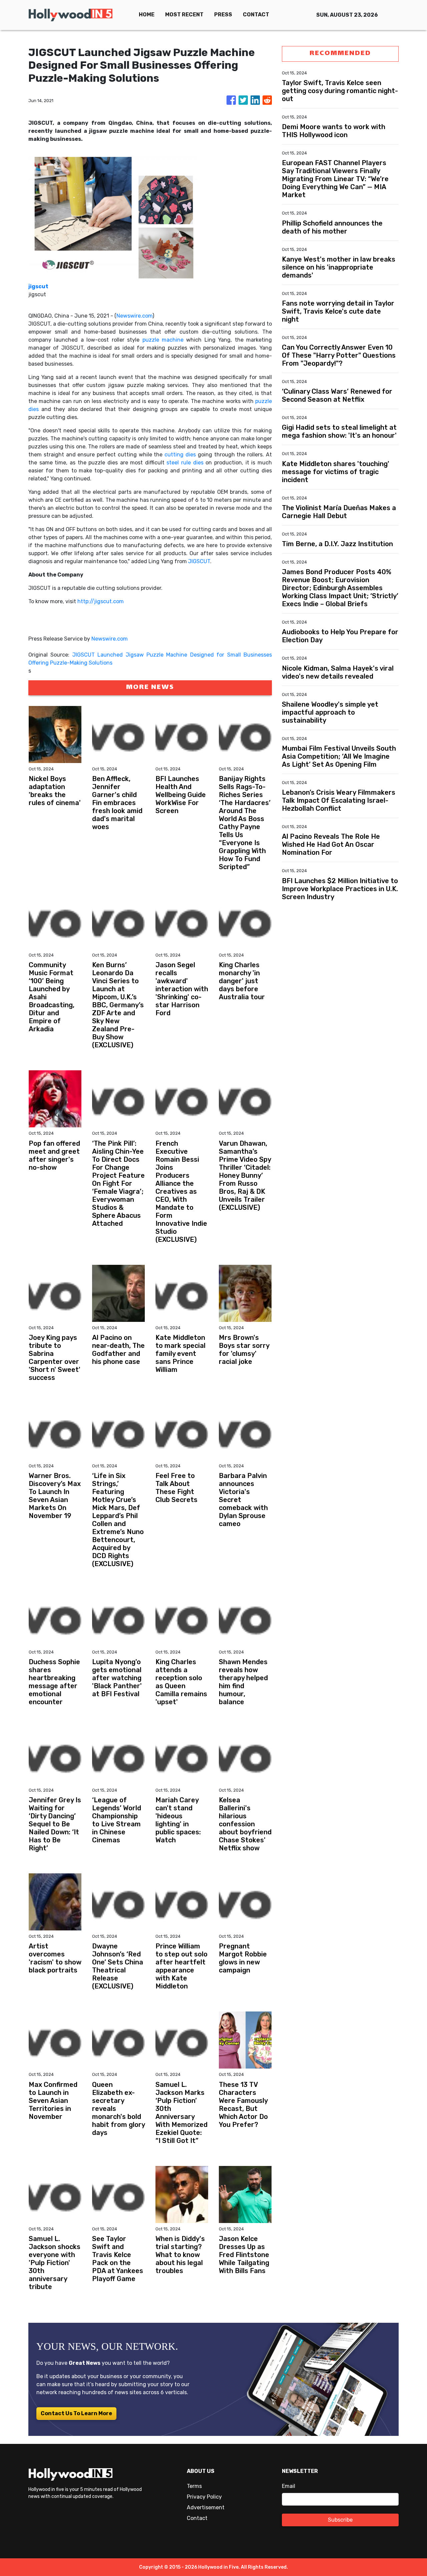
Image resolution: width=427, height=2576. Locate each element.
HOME (147, 15)
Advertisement (206, 2507)
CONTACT (256, 15)
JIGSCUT (199, 561)
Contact (197, 2518)
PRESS (223, 15)
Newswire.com (134, 316)
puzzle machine (163, 340)
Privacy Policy (204, 2497)
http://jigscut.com (101, 601)
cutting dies (180, 455)
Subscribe (340, 2520)
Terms (194, 2486)
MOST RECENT (184, 15)
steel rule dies (185, 463)
